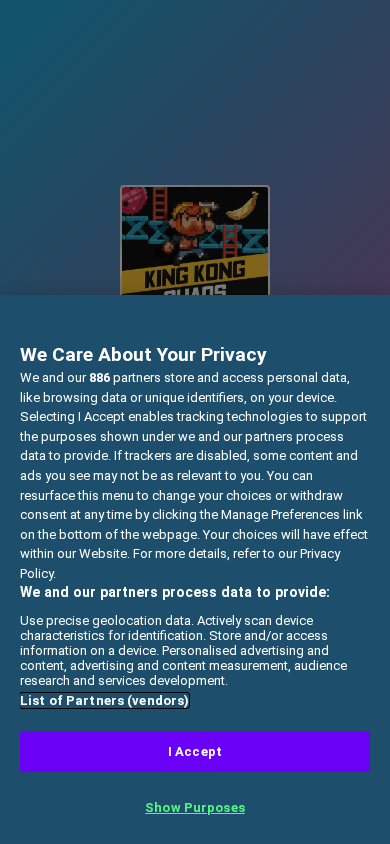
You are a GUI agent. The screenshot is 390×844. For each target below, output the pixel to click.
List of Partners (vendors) (104, 700)
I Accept (195, 751)
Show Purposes (195, 807)
